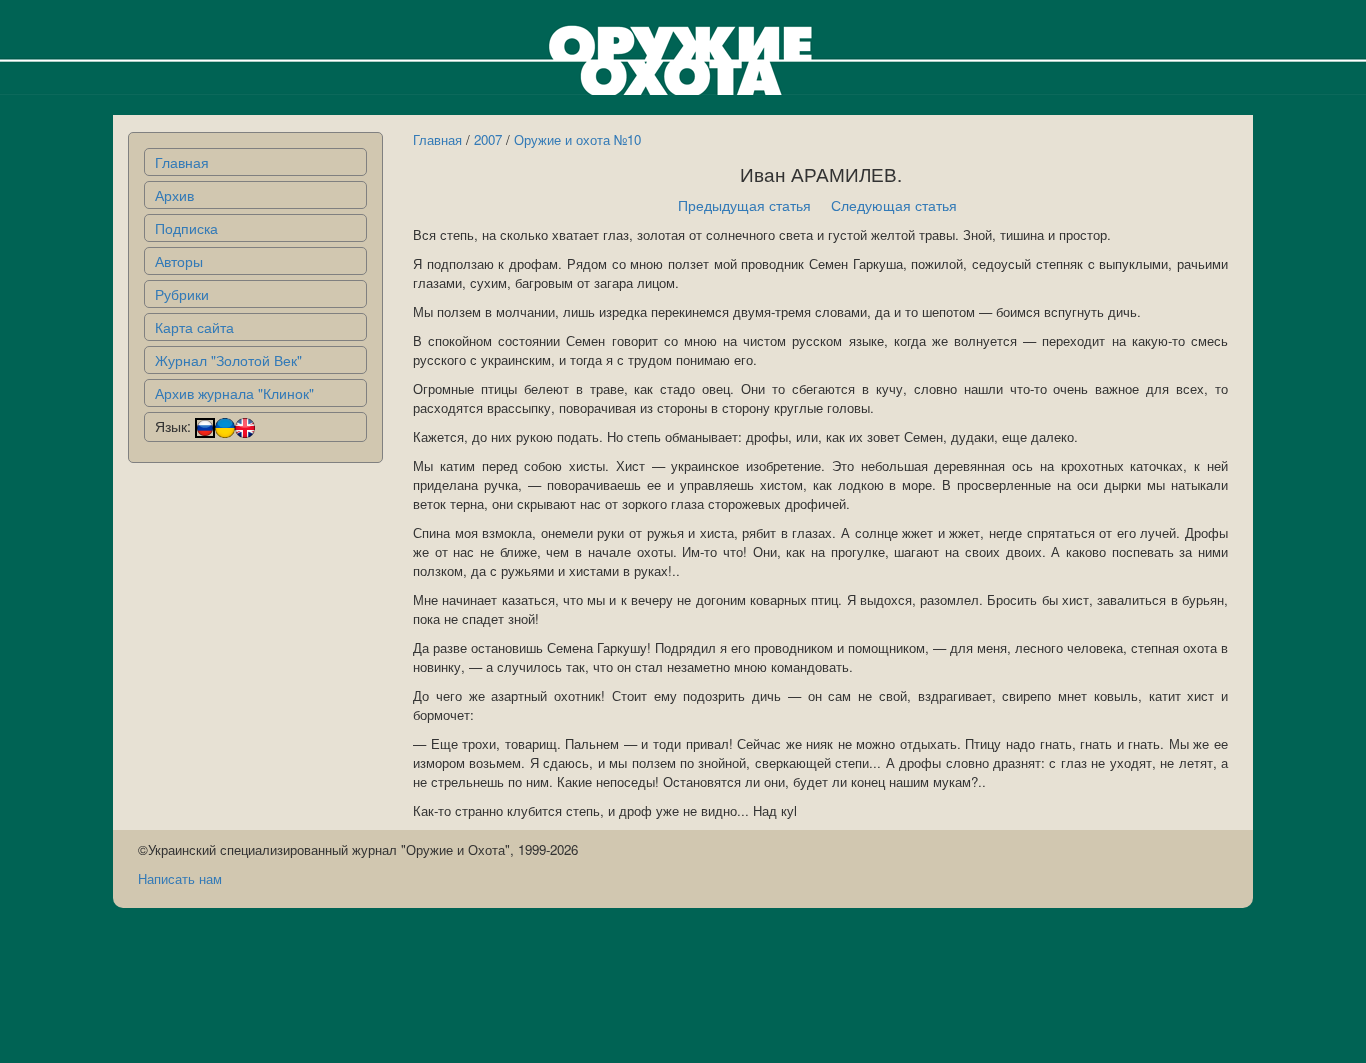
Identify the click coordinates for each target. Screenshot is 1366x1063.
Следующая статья (894, 205)
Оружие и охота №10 (577, 139)
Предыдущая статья (744, 205)
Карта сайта (194, 327)
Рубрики (182, 294)
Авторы (179, 261)
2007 (488, 139)
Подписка (186, 228)
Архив (174, 195)
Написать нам (180, 878)
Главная (182, 162)
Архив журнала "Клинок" (234, 393)
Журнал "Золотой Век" (228, 360)
